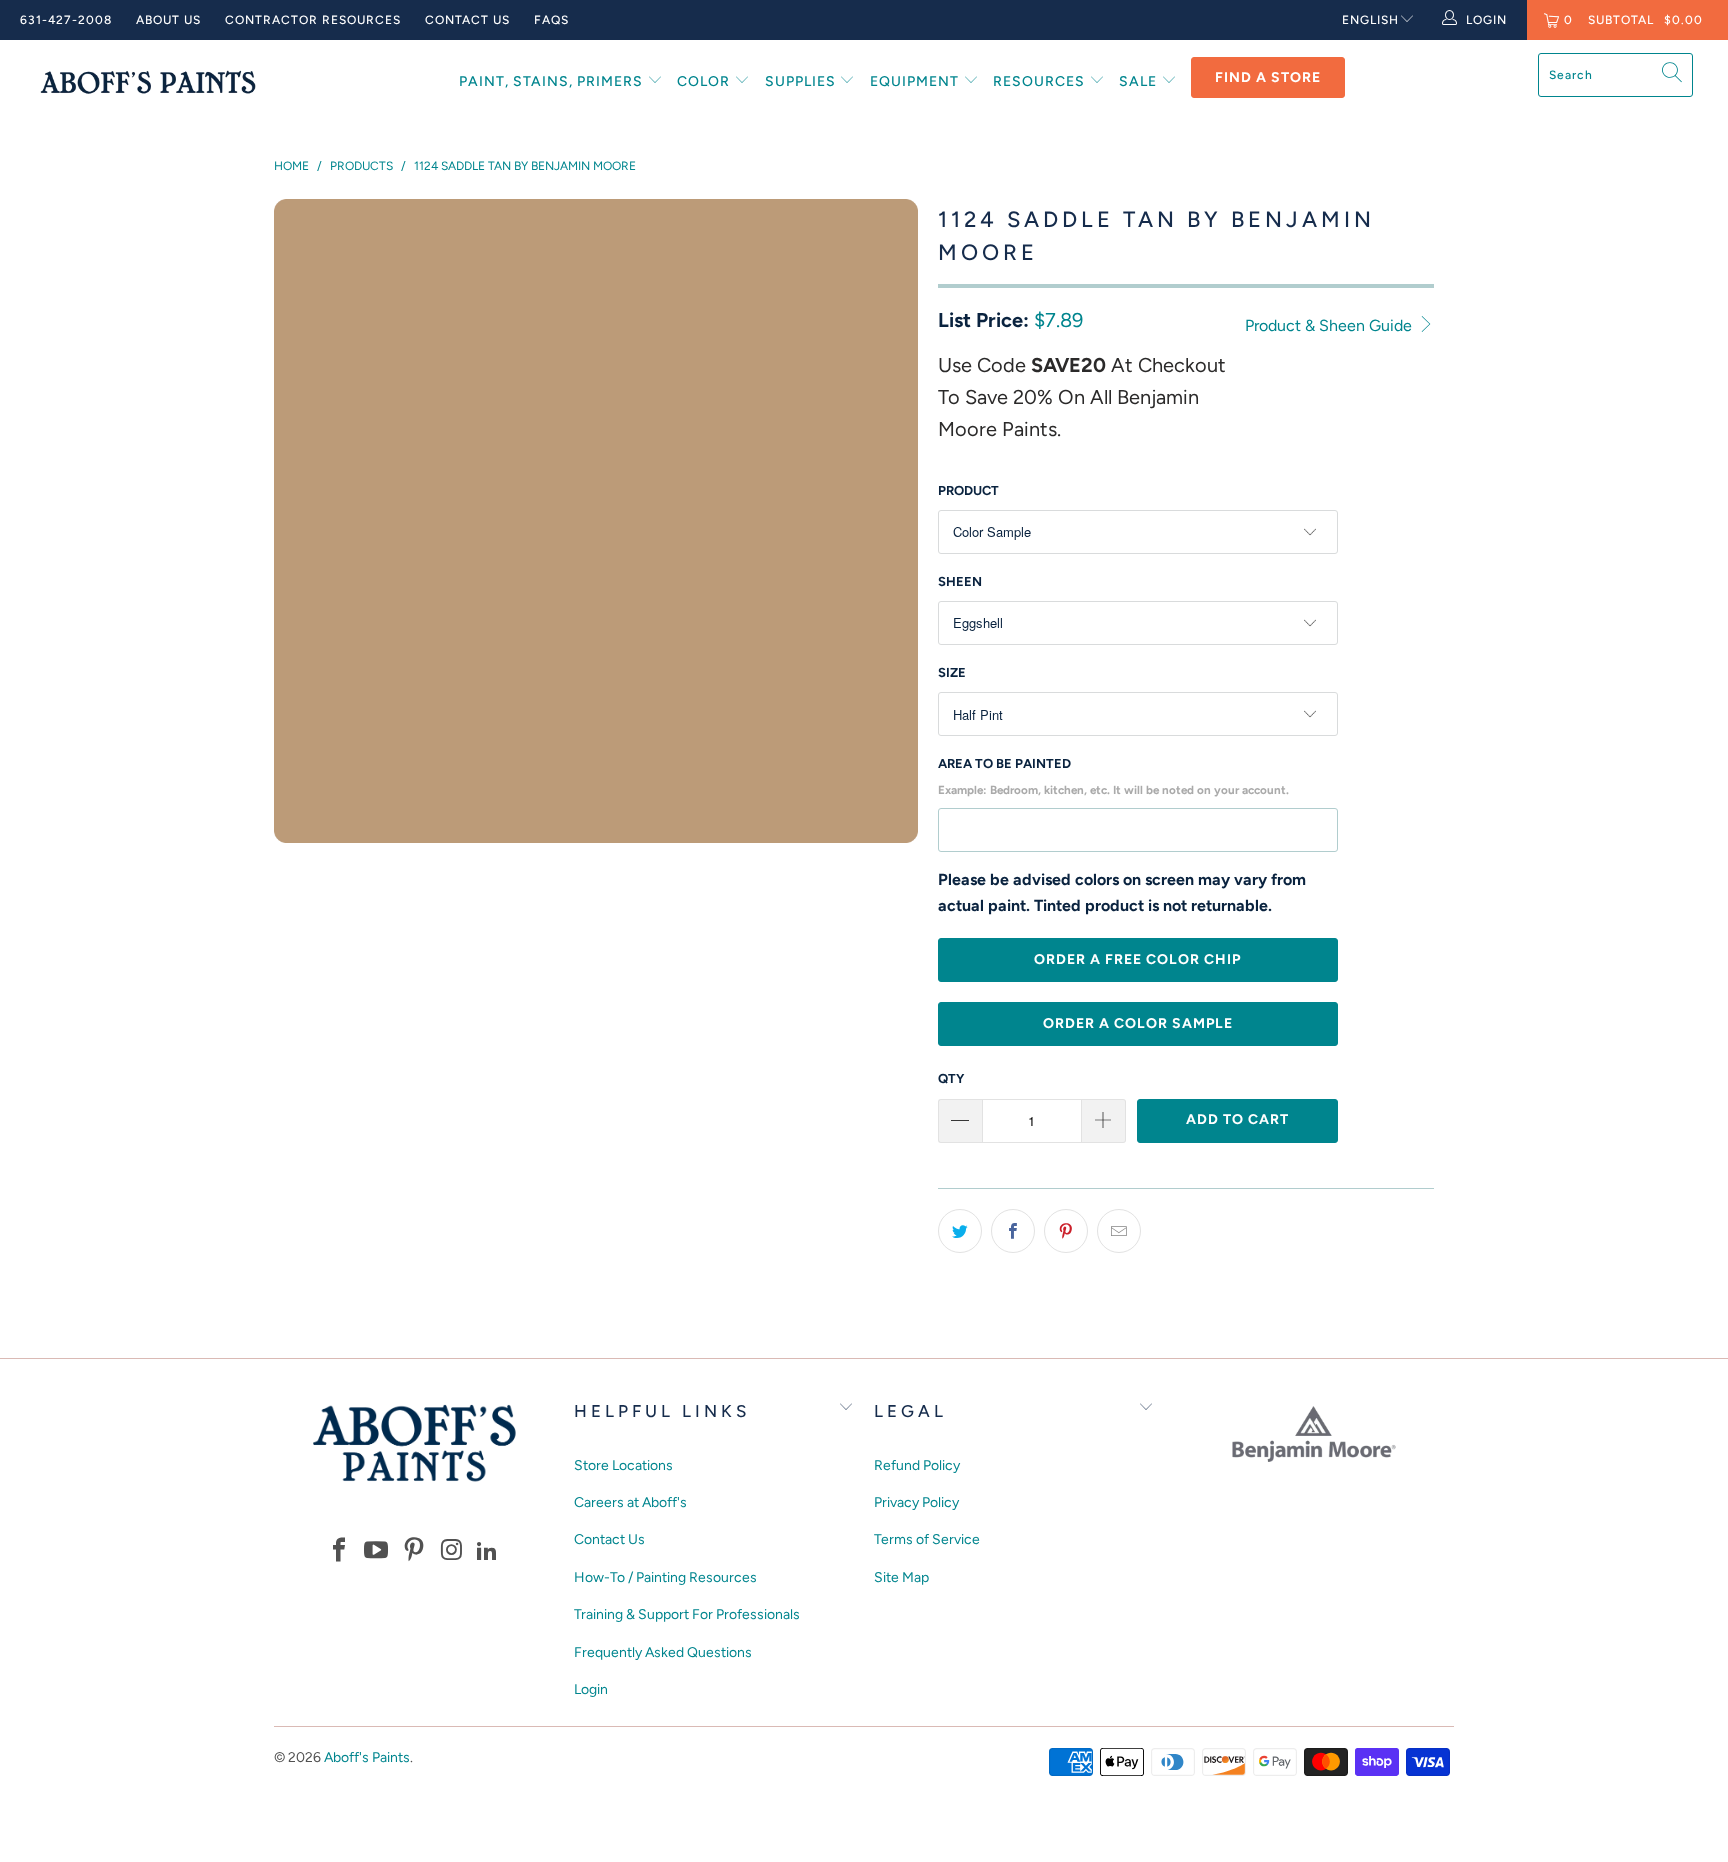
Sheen (960, 581)
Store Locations (623, 1465)
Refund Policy (917, 1465)
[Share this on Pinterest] (1066, 1231)
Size (952, 672)
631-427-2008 (66, 20)
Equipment (916, 81)
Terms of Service (927, 1539)
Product (968, 490)
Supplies (802, 81)
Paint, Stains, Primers (553, 81)
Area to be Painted (1113, 776)
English (1370, 20)
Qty (951, 1078)
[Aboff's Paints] (148, 81)
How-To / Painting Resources (665, 1577)
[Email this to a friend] (1119, 1231)
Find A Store (1268, 77)
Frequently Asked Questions (663, 1652)
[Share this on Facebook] (1013, 1231)
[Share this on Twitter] (960, 1231)
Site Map (901, 1577)
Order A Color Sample (1138, 1023)
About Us (168, 20)
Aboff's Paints (367, 1757)
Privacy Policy (916, 1502)
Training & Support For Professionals (687, 1614)
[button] (339, 1551)
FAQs (551, 20)
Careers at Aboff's (630, 1502)
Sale (1140, 81)
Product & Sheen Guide (1330, 325)
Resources (1041, 81)
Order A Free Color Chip (1137, 959)
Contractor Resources (313, 20)
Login (591, 1689)
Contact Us (467, 20)
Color (705, 81)
